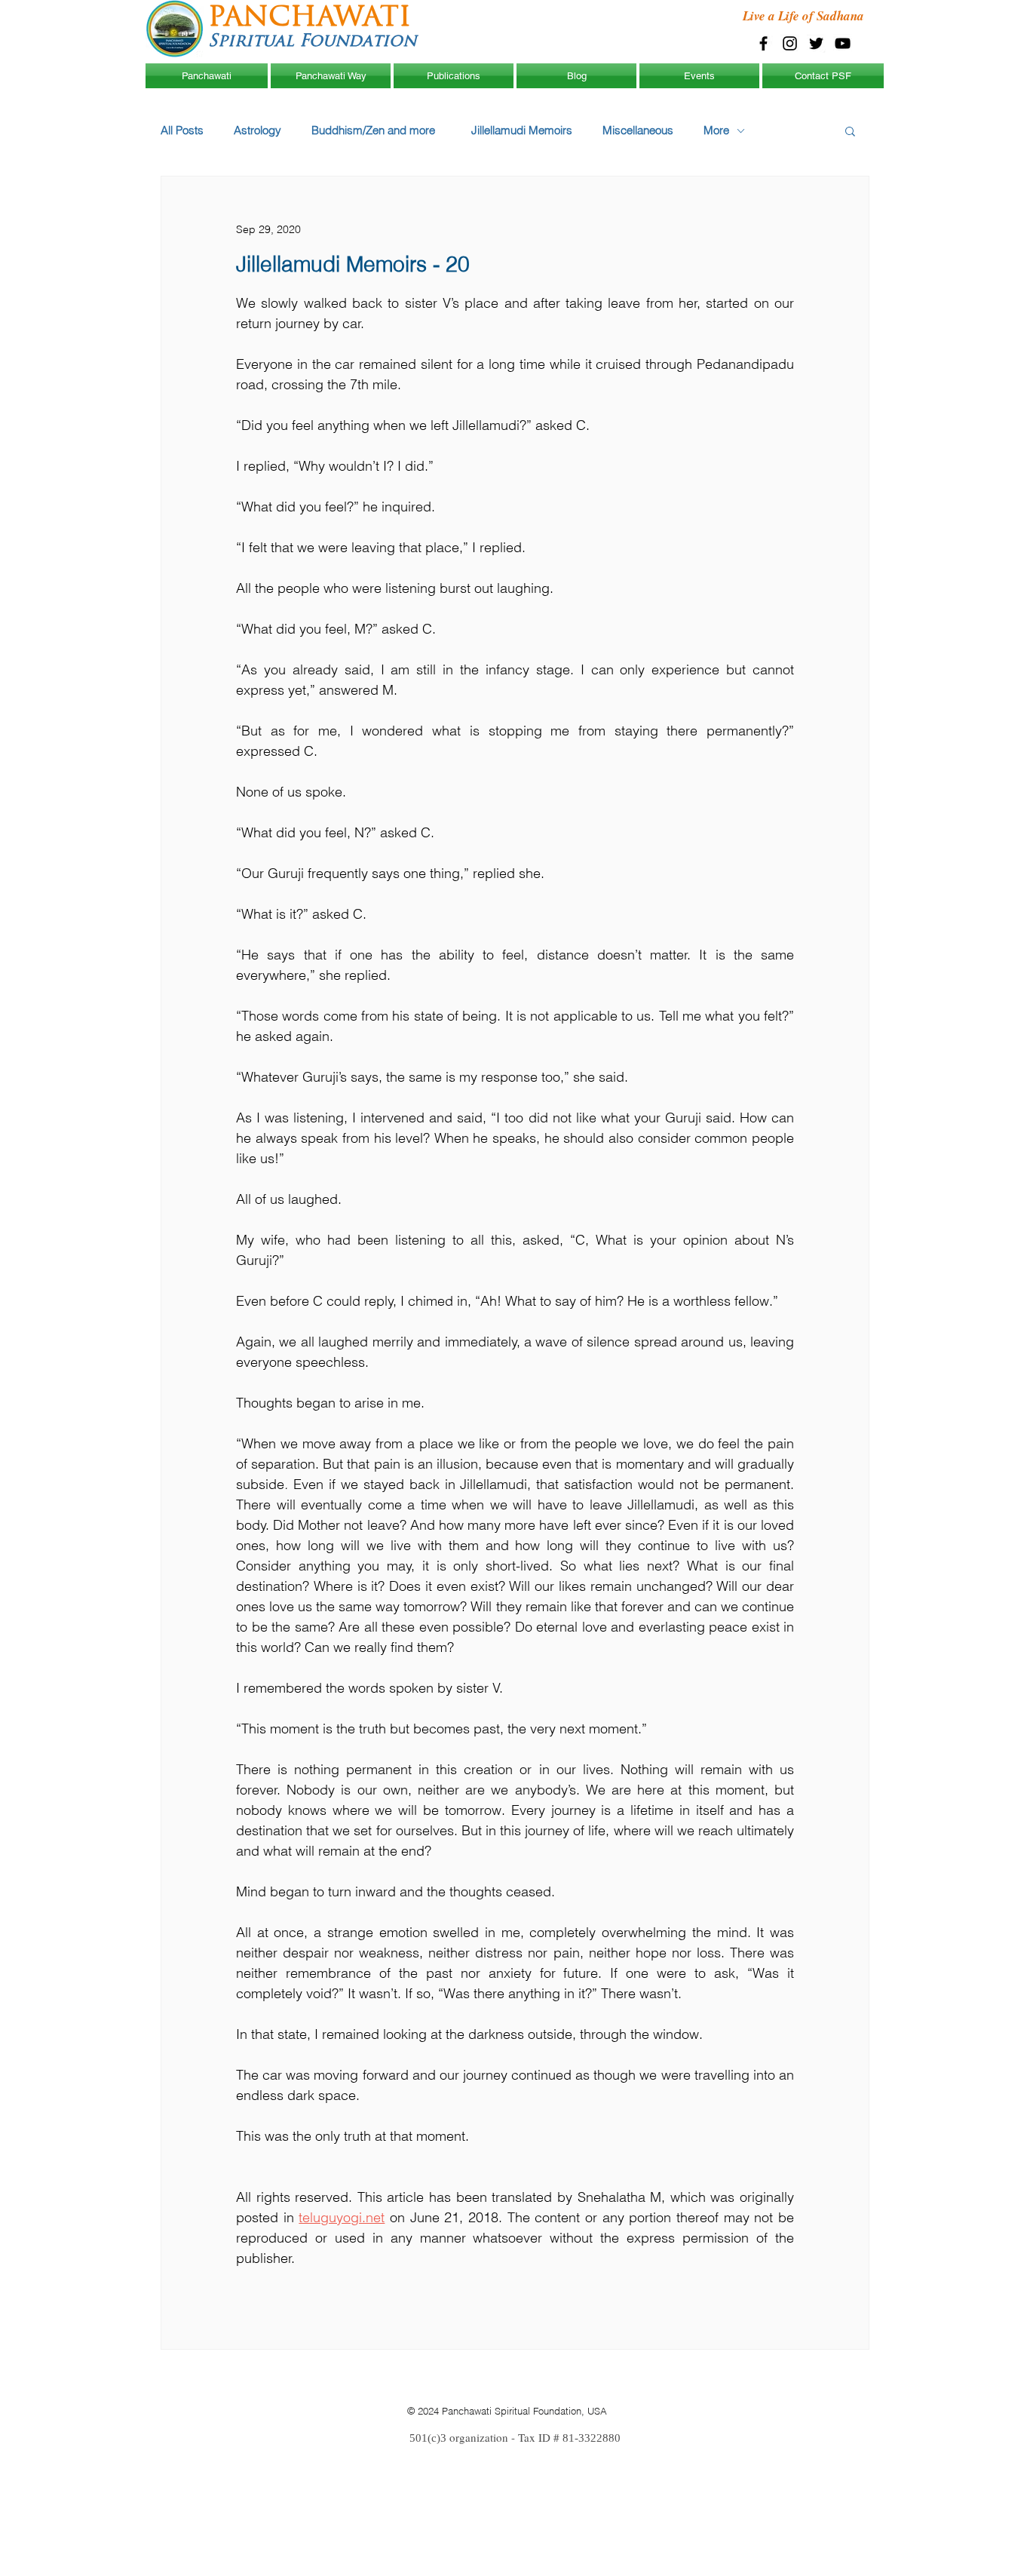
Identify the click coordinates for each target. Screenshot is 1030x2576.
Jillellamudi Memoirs (522, 130)
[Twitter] (816, 43)
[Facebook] (763, 43)
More (716, 130)
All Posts (182, 130)
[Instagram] (790, 43)
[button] (850, 130)
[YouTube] (843, 43)
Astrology (257, 130)
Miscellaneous (638, 130)
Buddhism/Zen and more (376, 130)
